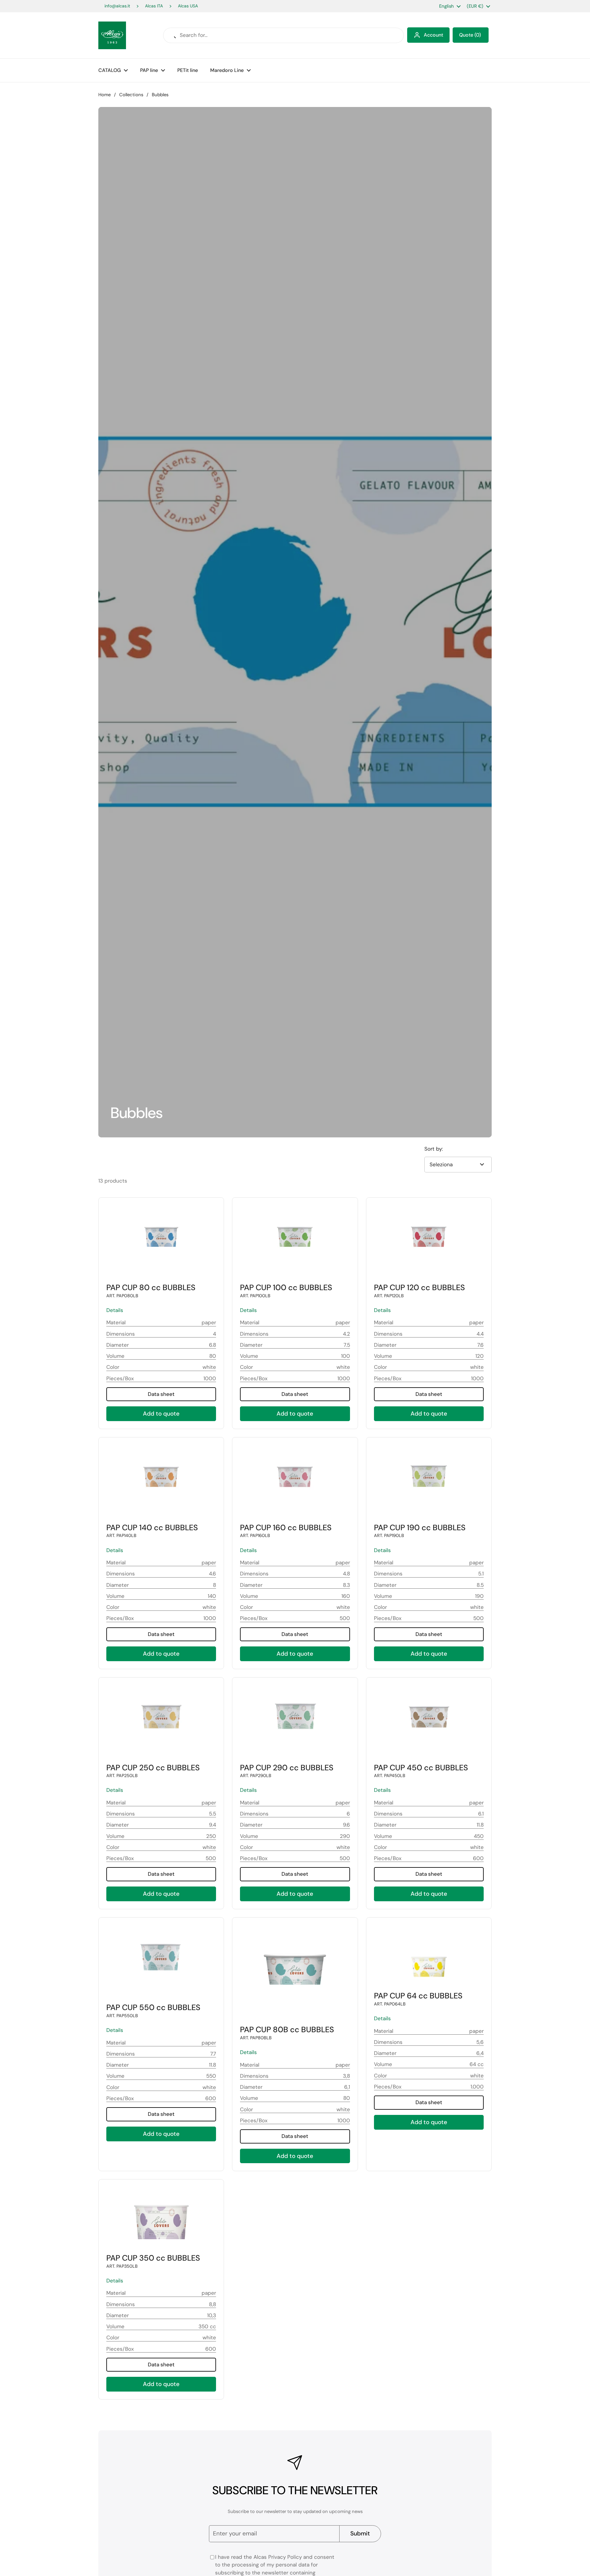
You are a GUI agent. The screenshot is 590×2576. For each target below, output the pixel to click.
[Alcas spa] (112, 35)
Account (433, 35)
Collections (131, 95)
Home (104, 95)
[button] (471, 35)
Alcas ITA (154, 6)
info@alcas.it (117, 6)
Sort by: (434, 1149)
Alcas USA (188, 6)
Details (115, 1310)
